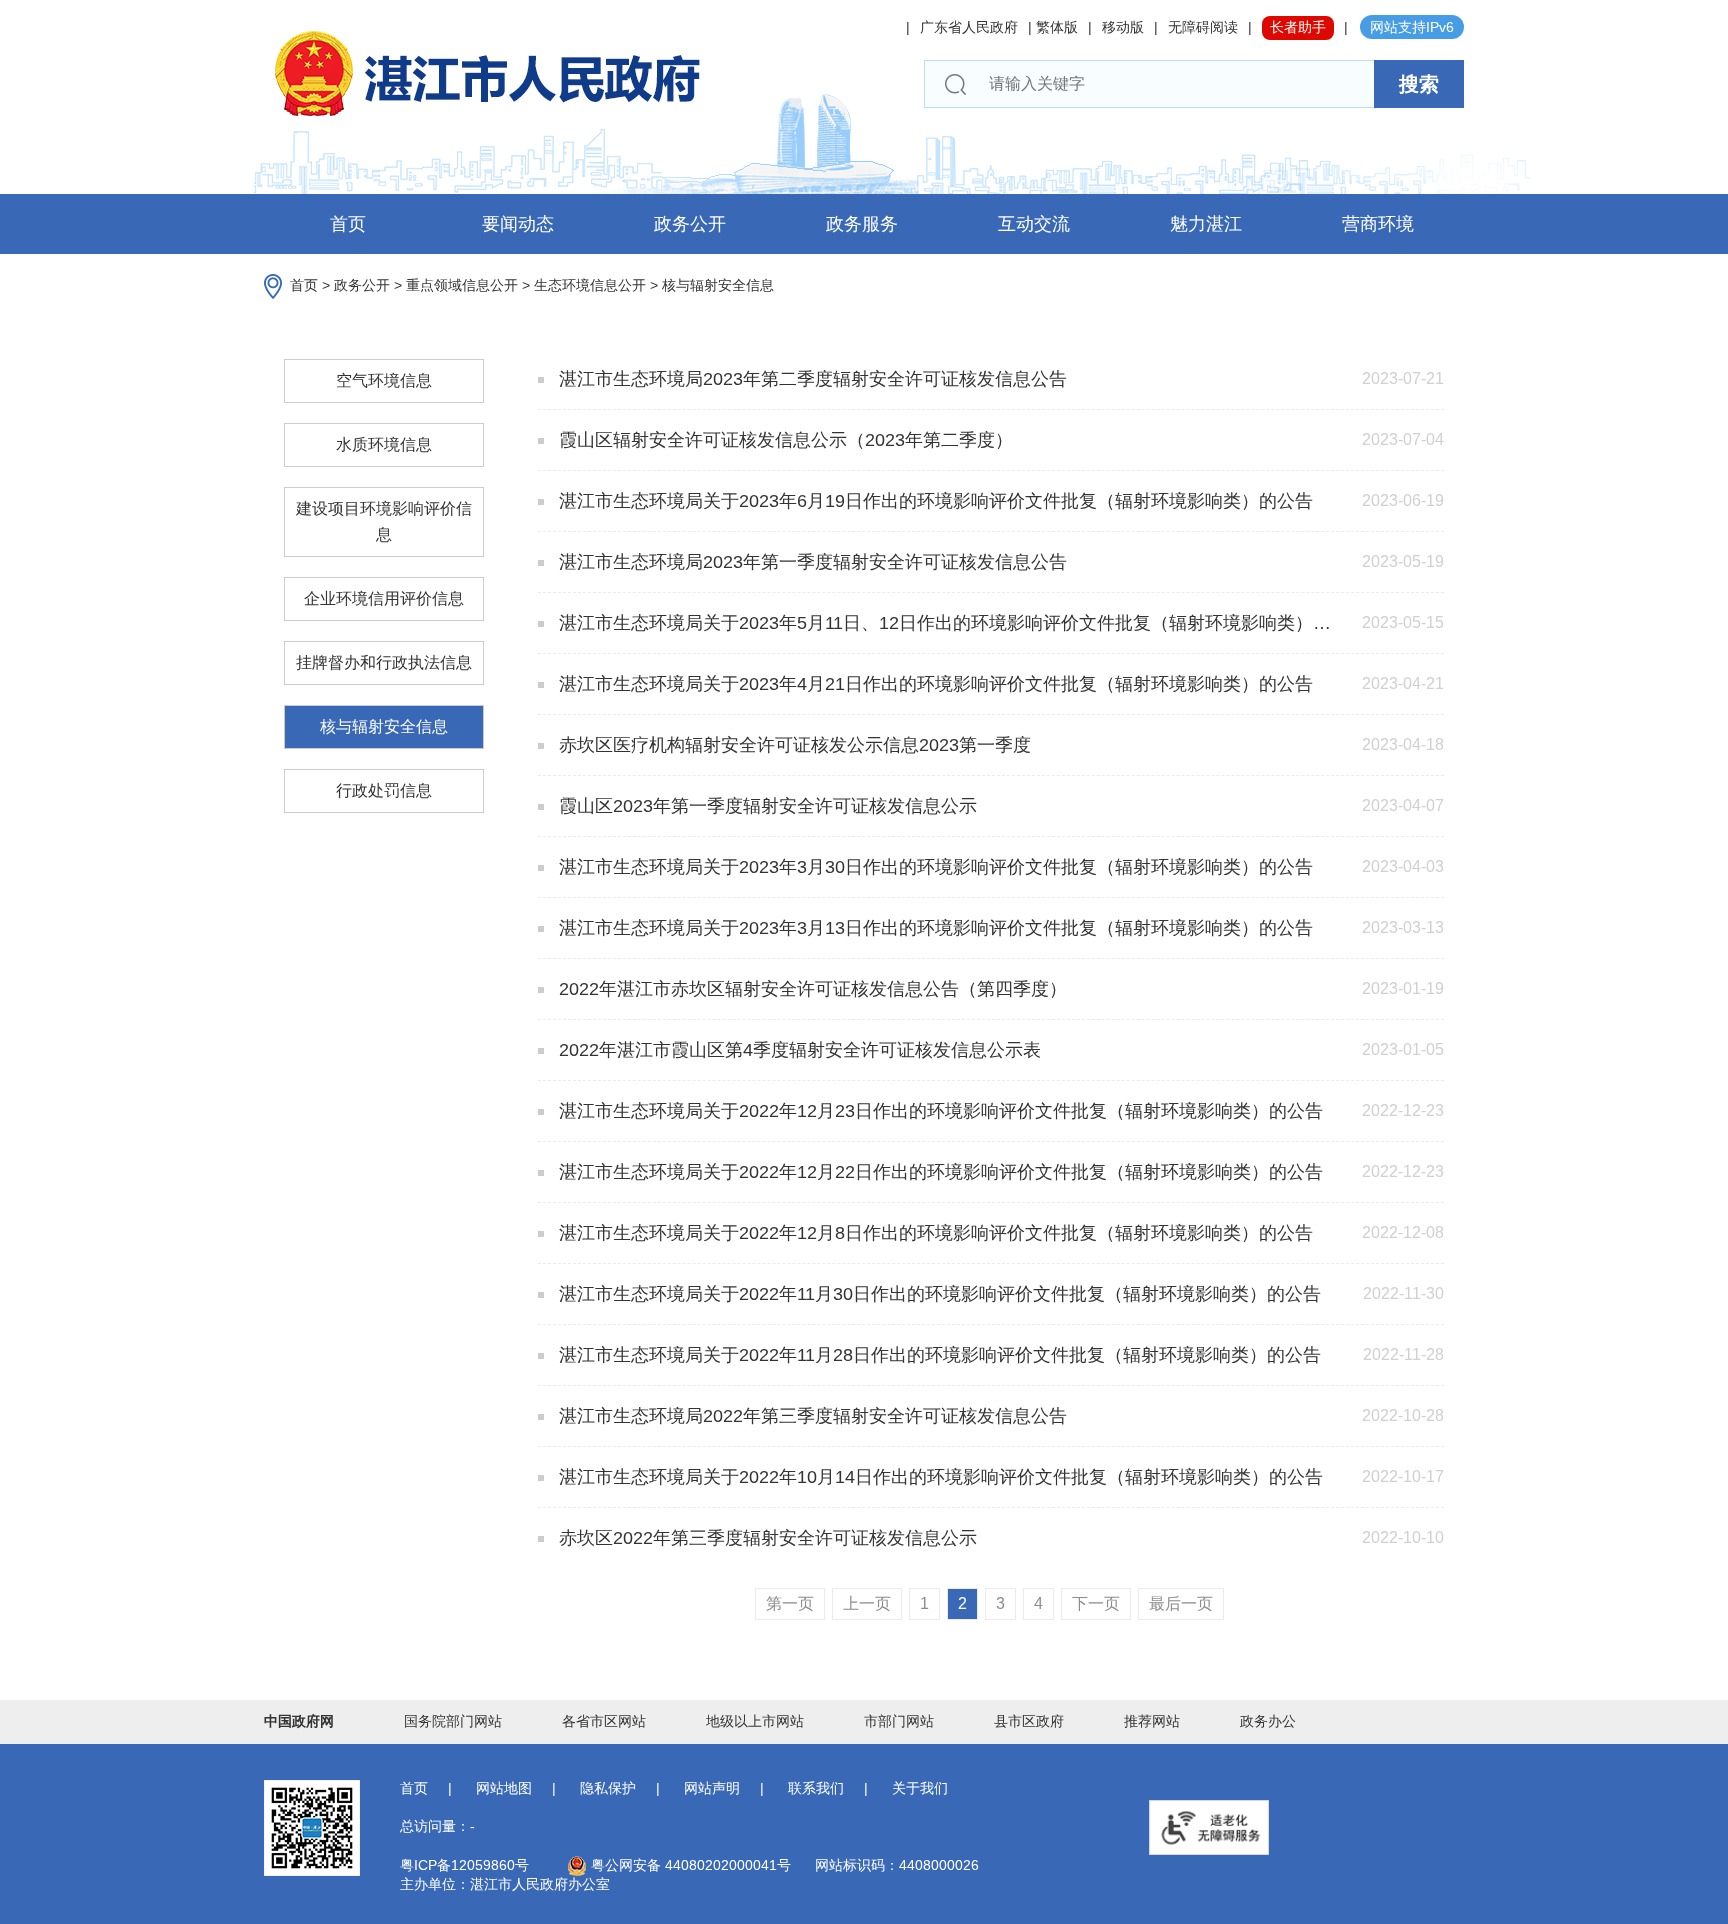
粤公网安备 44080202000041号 (689, 1865)
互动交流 (1034, 224)
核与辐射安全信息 (718, 285)
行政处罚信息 (384, 790)
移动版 (1123, 27)
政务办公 (1268, 1721)
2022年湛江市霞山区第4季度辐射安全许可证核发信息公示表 (797, 1050)
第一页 (790, 1603)
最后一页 (1181, 1603)
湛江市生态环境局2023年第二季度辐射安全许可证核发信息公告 (810, 379)
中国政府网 (299, 1721)
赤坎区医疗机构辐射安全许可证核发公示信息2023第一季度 (792, 745)
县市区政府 (1029, 1721)
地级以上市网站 (755, 1721)
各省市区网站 (604, 1721)
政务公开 (690, 224)
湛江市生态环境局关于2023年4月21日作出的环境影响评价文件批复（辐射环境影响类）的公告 (933, 684)
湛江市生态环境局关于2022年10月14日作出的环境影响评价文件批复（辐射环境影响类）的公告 (938, 1477)
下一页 (1096, 1603)
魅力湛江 (1206, 224)
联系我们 (816, 1788)
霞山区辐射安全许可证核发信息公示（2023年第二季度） (783, 440)
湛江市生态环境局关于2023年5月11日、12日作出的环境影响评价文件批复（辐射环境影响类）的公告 (949, 623)
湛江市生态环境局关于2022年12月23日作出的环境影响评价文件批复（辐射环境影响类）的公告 (938, 1111)
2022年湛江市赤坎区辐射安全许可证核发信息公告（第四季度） (810, 989)
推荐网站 (1152, 1721)
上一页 (867, 1603)
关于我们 (920, 1788)
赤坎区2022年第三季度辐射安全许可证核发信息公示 (765, 1538)
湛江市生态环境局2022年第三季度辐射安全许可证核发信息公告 (810, 1416)
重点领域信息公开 (462, 285)
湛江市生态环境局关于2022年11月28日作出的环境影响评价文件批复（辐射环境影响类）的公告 (937, 1355)
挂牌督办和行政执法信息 (384, 662)
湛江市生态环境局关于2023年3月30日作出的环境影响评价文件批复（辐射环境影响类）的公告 (933, 867)
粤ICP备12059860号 (464, 1865)
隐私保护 (608, 1788)
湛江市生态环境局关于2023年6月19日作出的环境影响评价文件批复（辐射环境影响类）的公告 (933, 501)
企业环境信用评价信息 (384, 598)
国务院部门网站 (453, 1721)
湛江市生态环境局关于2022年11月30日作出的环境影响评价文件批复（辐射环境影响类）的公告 (937, 1294)
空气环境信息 (384, 380)
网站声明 (712, 1788)
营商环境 (1378, 224)
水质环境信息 (384, 444)
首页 (348, 224)
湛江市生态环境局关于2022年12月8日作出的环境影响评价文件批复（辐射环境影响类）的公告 (933, 1233)
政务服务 (862, 224)
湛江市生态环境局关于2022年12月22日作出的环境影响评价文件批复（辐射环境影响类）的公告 (938, 1172)
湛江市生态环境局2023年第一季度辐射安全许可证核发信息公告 (810, 562)
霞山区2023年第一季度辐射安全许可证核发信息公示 (765, 806)
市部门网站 (899, 1721)
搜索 (1419, 84)
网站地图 (504, 1788)
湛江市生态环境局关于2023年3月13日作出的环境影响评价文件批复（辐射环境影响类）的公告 (933, 928)
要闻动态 (518, 224)
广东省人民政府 (969, 27)
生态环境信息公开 (590, 285)
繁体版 (1057, 27)
